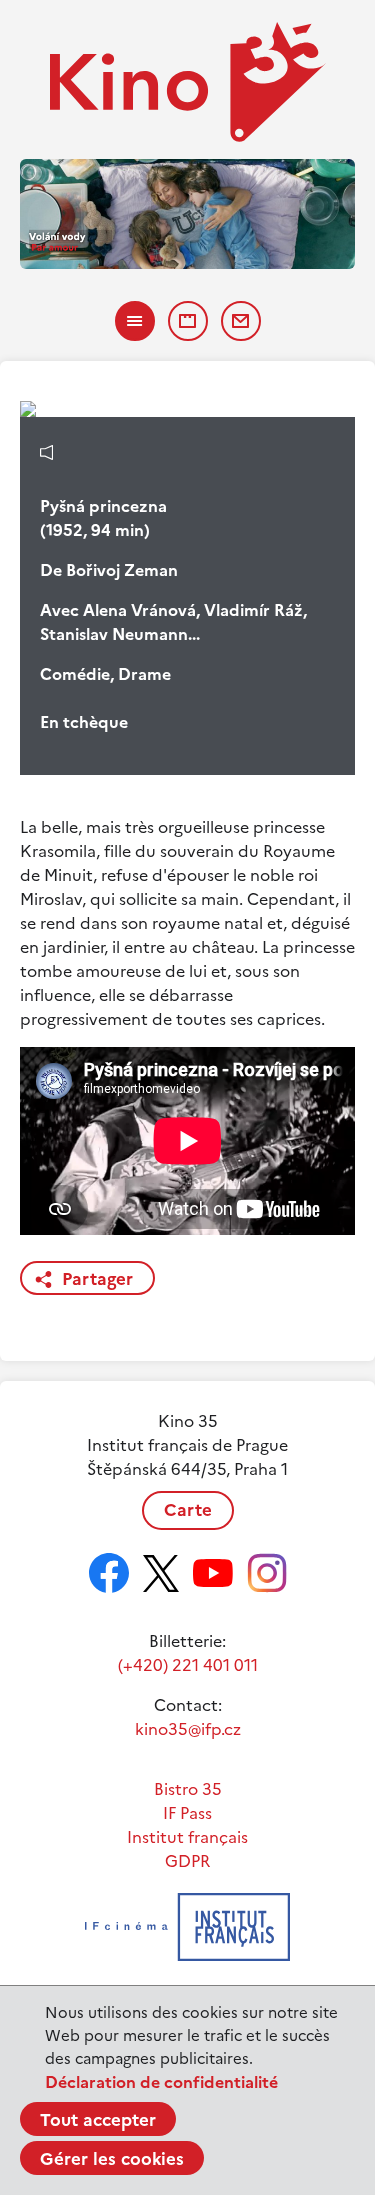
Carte (188, 1510)
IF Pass (187, 1813)
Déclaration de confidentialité (161, 2082)
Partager (97, 1279)
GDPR (187, 1861)
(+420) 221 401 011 (188, 1665)
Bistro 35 (188, 1789)
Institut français (187, 1837)
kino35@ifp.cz (188, 1729)
